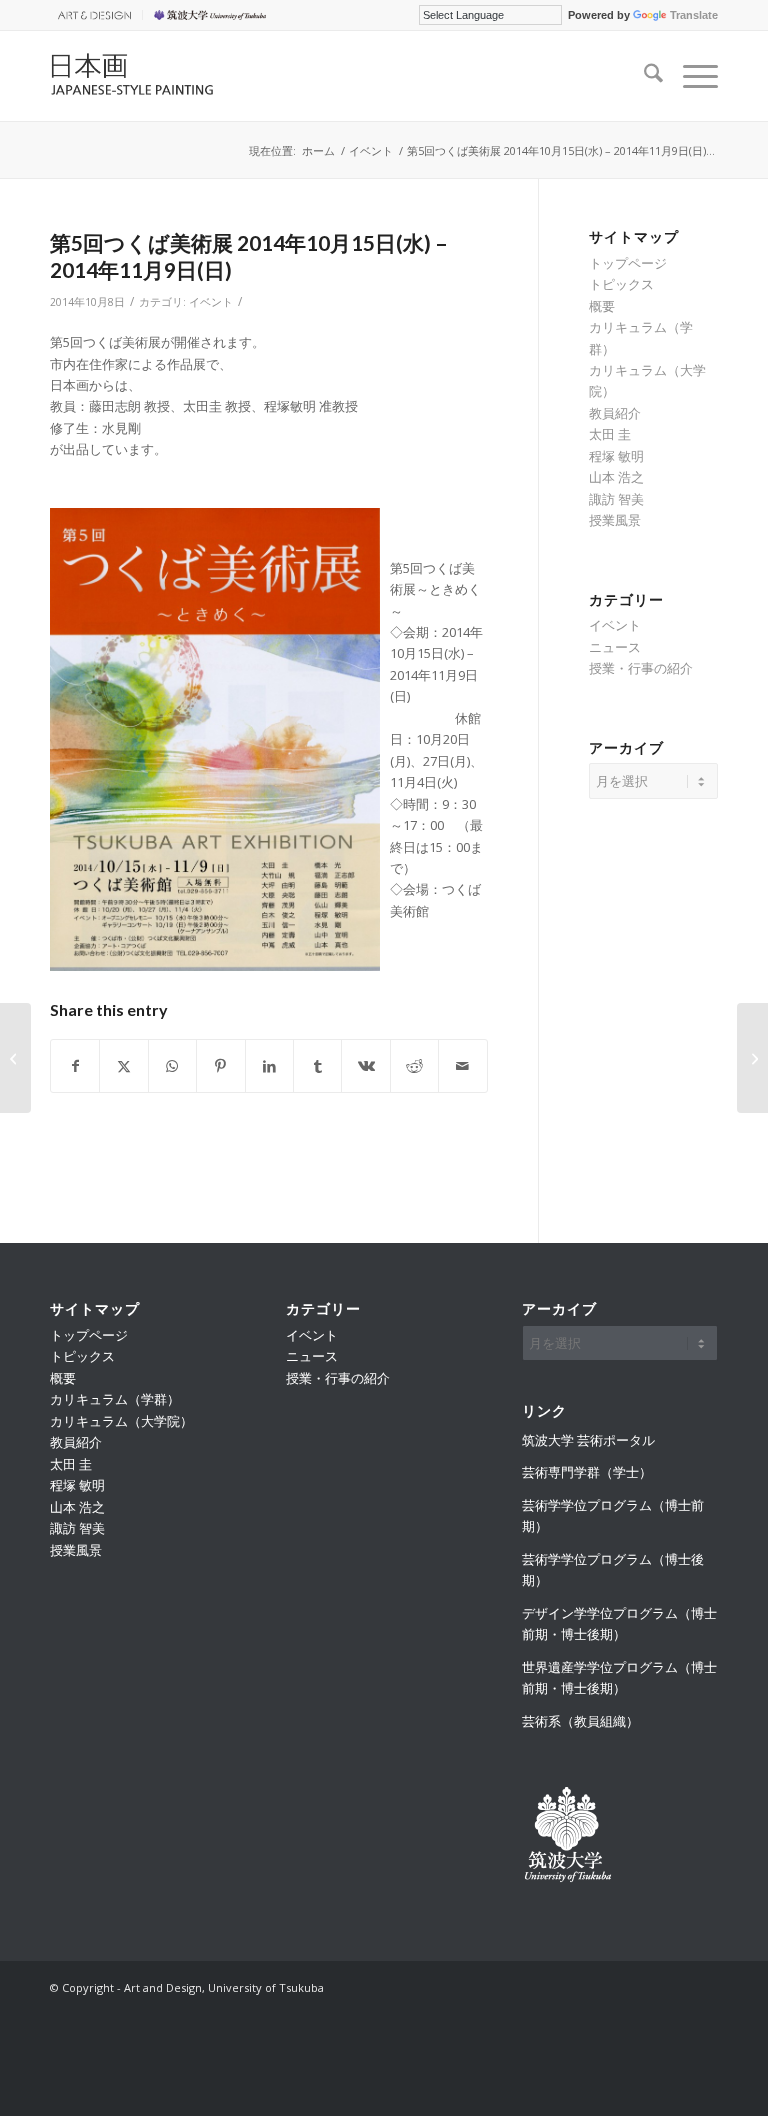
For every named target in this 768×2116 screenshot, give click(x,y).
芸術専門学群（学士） (587, 1472)
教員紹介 (615, 413)
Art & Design (91, 14)
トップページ (628, 263)
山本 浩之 (616, 477)
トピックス (621, 284)
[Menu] (690, 76)
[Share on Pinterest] (220, 1066)
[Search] (643, 76)
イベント (211, 302)
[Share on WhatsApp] (172, 1066)
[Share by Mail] (463, 1066)
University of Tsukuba (213, 14)
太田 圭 (610, 434)
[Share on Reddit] (414, 1066)
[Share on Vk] (365, 1066)
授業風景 (615, 520)
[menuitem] (96, 15)
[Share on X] (123, 1066)
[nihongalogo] (148, 76)
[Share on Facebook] (75, 1066)
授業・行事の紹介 (641, 668)
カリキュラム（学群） (115, 1399)
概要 (602, 306)
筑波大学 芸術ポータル (588, 1440)
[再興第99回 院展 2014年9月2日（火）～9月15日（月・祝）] (15, 1058)
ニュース (615, 647)
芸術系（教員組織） (580, 1721)
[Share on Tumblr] (317, 1066)
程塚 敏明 (616, 456)
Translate (694, 15)
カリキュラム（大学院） (121, 1421)
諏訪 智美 (616, 499)
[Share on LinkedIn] (269, 1066)
